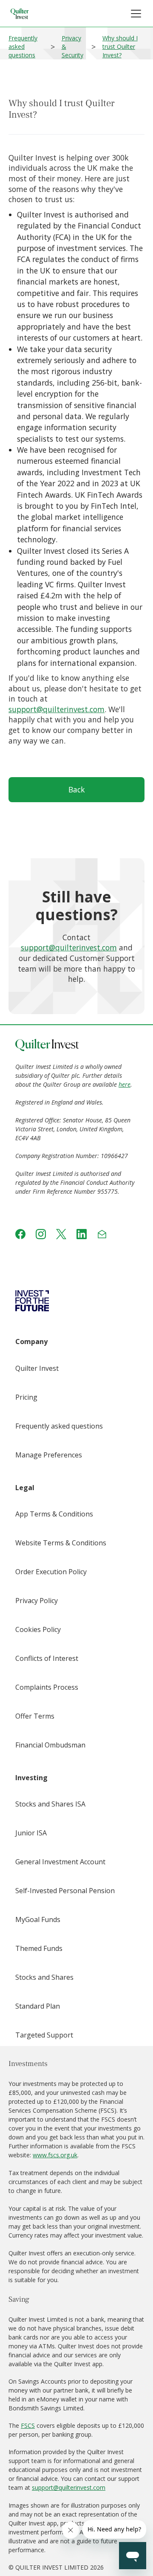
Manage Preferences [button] (49, 1455)
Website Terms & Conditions (61, 1543)
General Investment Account (60, 1862)
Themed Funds (39, 1948)
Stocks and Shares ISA (50, 1804)
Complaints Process (47, 1687)
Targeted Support (44, 2035)
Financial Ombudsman (50, 1745)
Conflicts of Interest (47, 1658)
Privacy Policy (37, 1601)
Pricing (26, 1397)
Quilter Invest (37, 1368)
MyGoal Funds (38, 1919)
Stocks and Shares (44, 1977)
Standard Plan (38, 2006)
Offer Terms (35, 1716)
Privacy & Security (72, 47)
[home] (20, 14)
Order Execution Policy (51, 1572)
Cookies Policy (38, 1629)
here (125, 1084)
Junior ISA (31, 1833)
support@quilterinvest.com (57, 709)
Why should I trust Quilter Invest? (120, 47)
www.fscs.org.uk (55, 2155)
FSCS (28, 2425)
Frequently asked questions (23, 47)
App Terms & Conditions (54, 1514)
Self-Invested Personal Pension (65, 1891)
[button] (136, 14)
